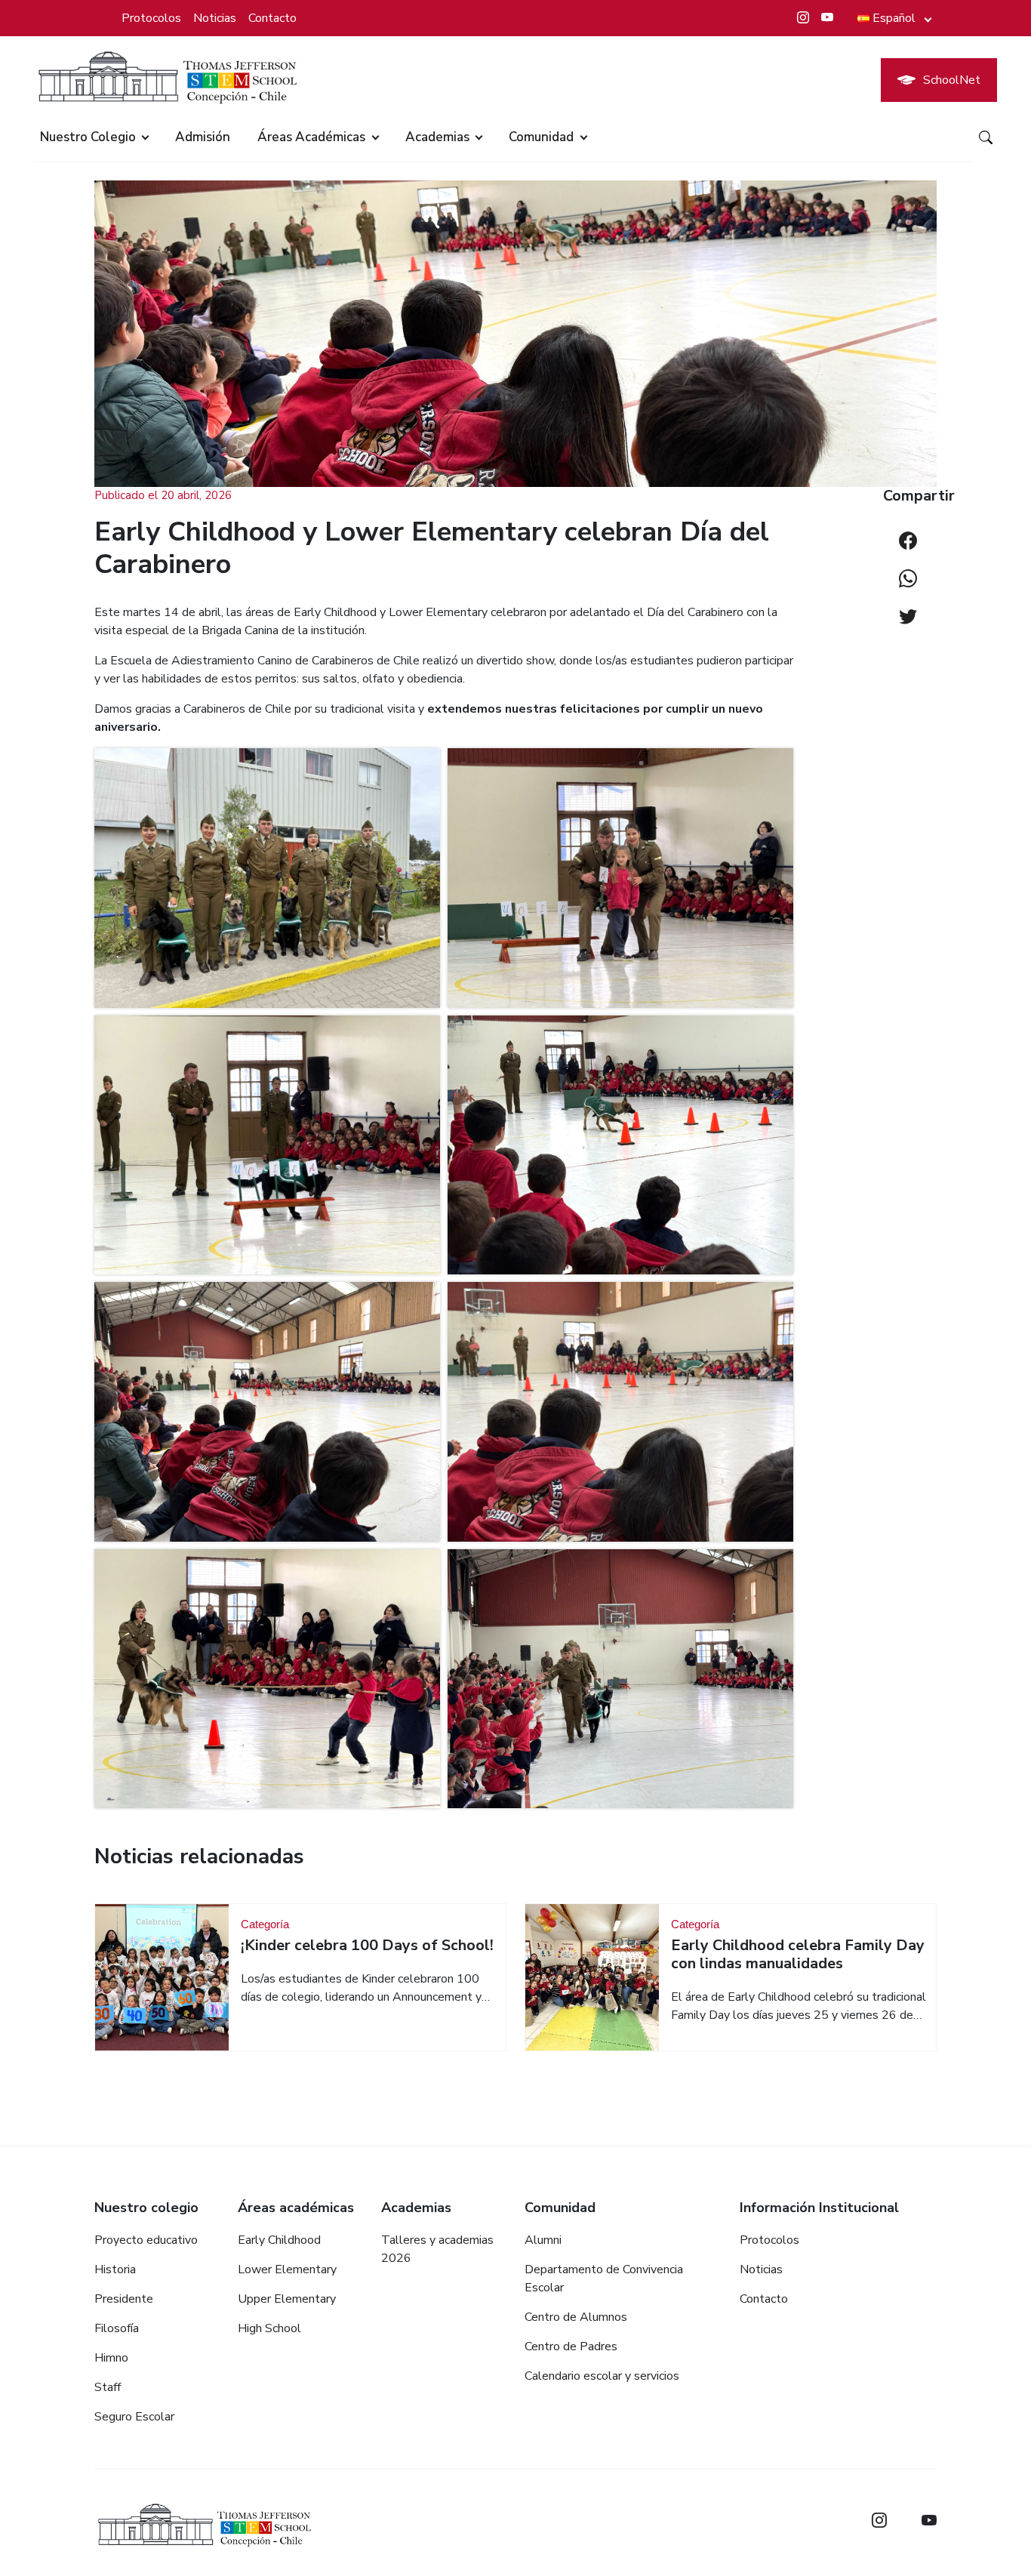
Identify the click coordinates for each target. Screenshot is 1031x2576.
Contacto (272, 18)
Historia (115, 2269)
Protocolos (151, 18)
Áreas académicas (311, 137)
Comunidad (541, 137)
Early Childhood (279, 2240)
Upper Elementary (287, 2299)
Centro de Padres (571, 2346)
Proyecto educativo (146, 2240)
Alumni (543, 2240)
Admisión (203, 137)
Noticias (215, 18)
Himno (111, 2358)
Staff (108, 2387)
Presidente (124, 2299)
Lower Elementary (287, 2269)
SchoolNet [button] (952, 80)
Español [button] (894, 18)
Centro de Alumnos (576, 2317)
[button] (267, 878)
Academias (437, 137)
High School (269, 2328)
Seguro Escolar (134, 2417)
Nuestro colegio (88, 137)
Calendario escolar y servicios (602, 2376)
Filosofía (117, 2328)
